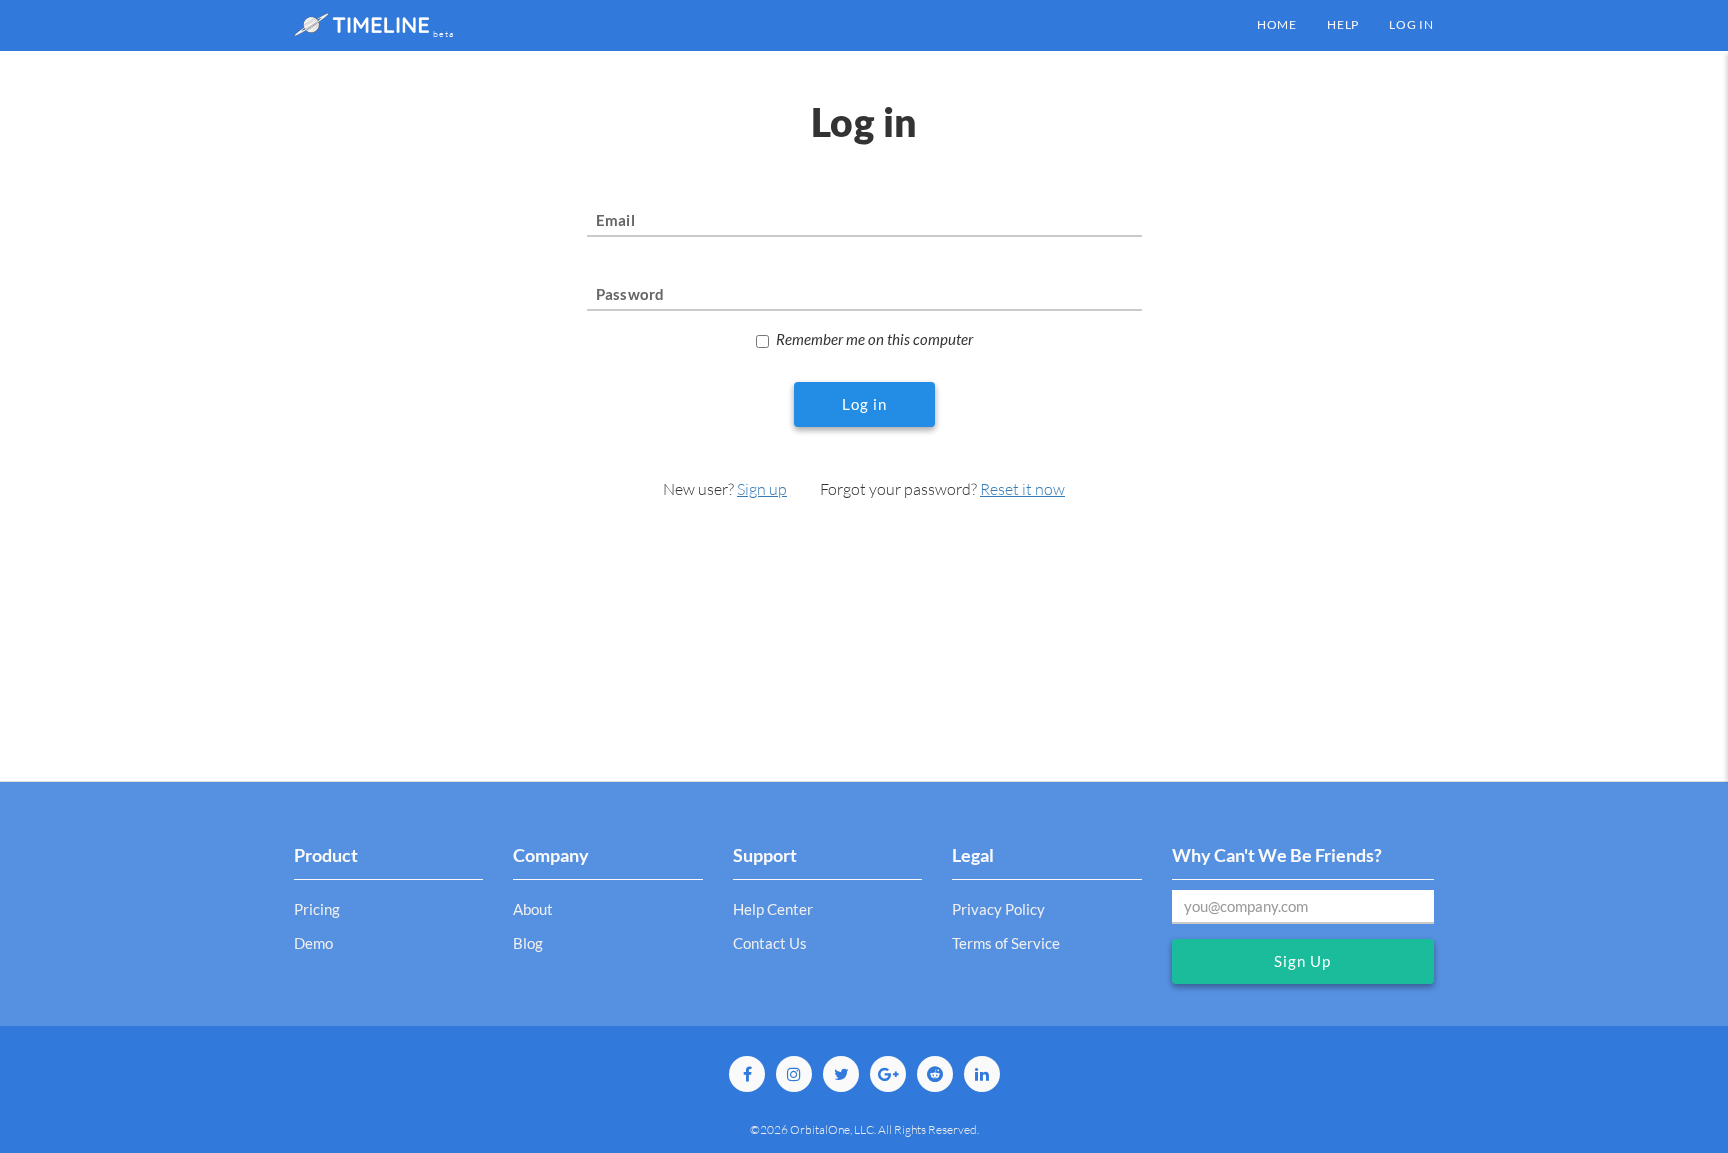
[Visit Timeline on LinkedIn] (981, 1074)
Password (630, 294)
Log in (1411, 24)
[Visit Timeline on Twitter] (841, 1074)
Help (1343, 24)
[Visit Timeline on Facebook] (747, 1074)
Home (1277, 24)
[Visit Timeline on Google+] (888, 1074)
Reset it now (1022, 489)
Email (615, 220)
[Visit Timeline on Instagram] (793, 1074)
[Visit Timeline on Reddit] (934, 1074)
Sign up (762, 489)
